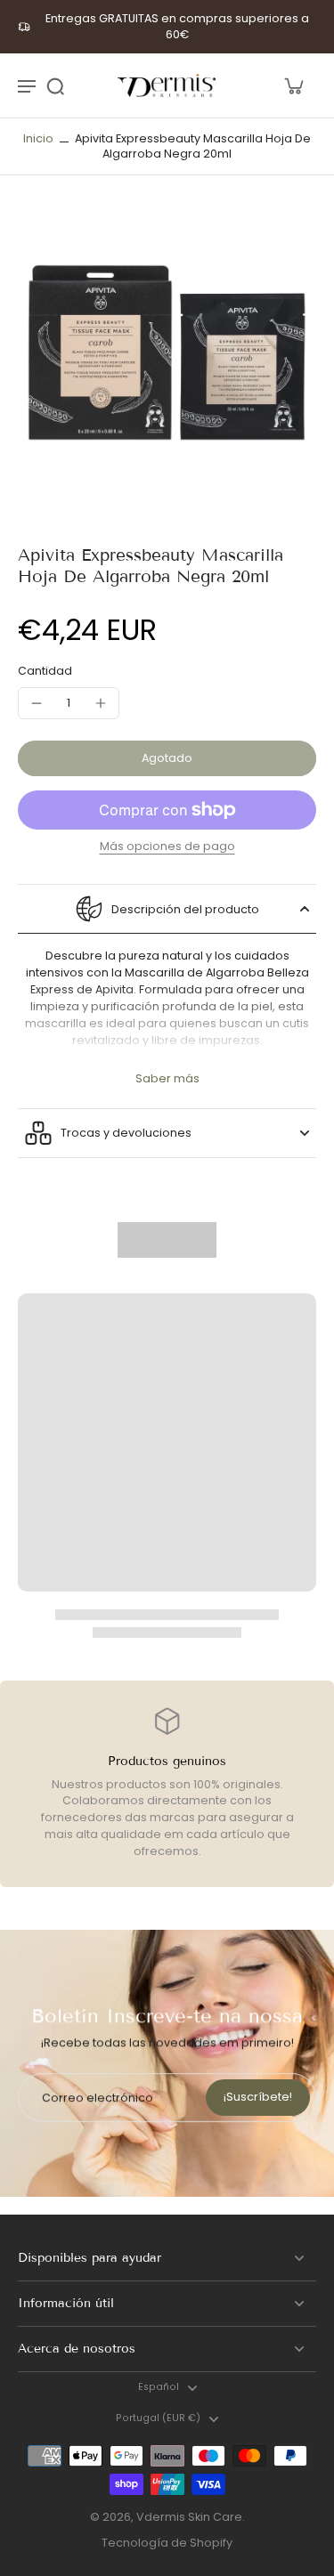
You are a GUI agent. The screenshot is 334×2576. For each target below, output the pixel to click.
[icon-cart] (293, 85)
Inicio (38, 138)
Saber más (167, 1078)
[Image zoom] (167, 360)
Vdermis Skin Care (189, 2517)
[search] (55, 85)
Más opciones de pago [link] (167, 847)
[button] (167, 759)
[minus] (37, 703)
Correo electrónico (98, 2098)
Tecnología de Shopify (167, 2543)
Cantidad (45, 671)
